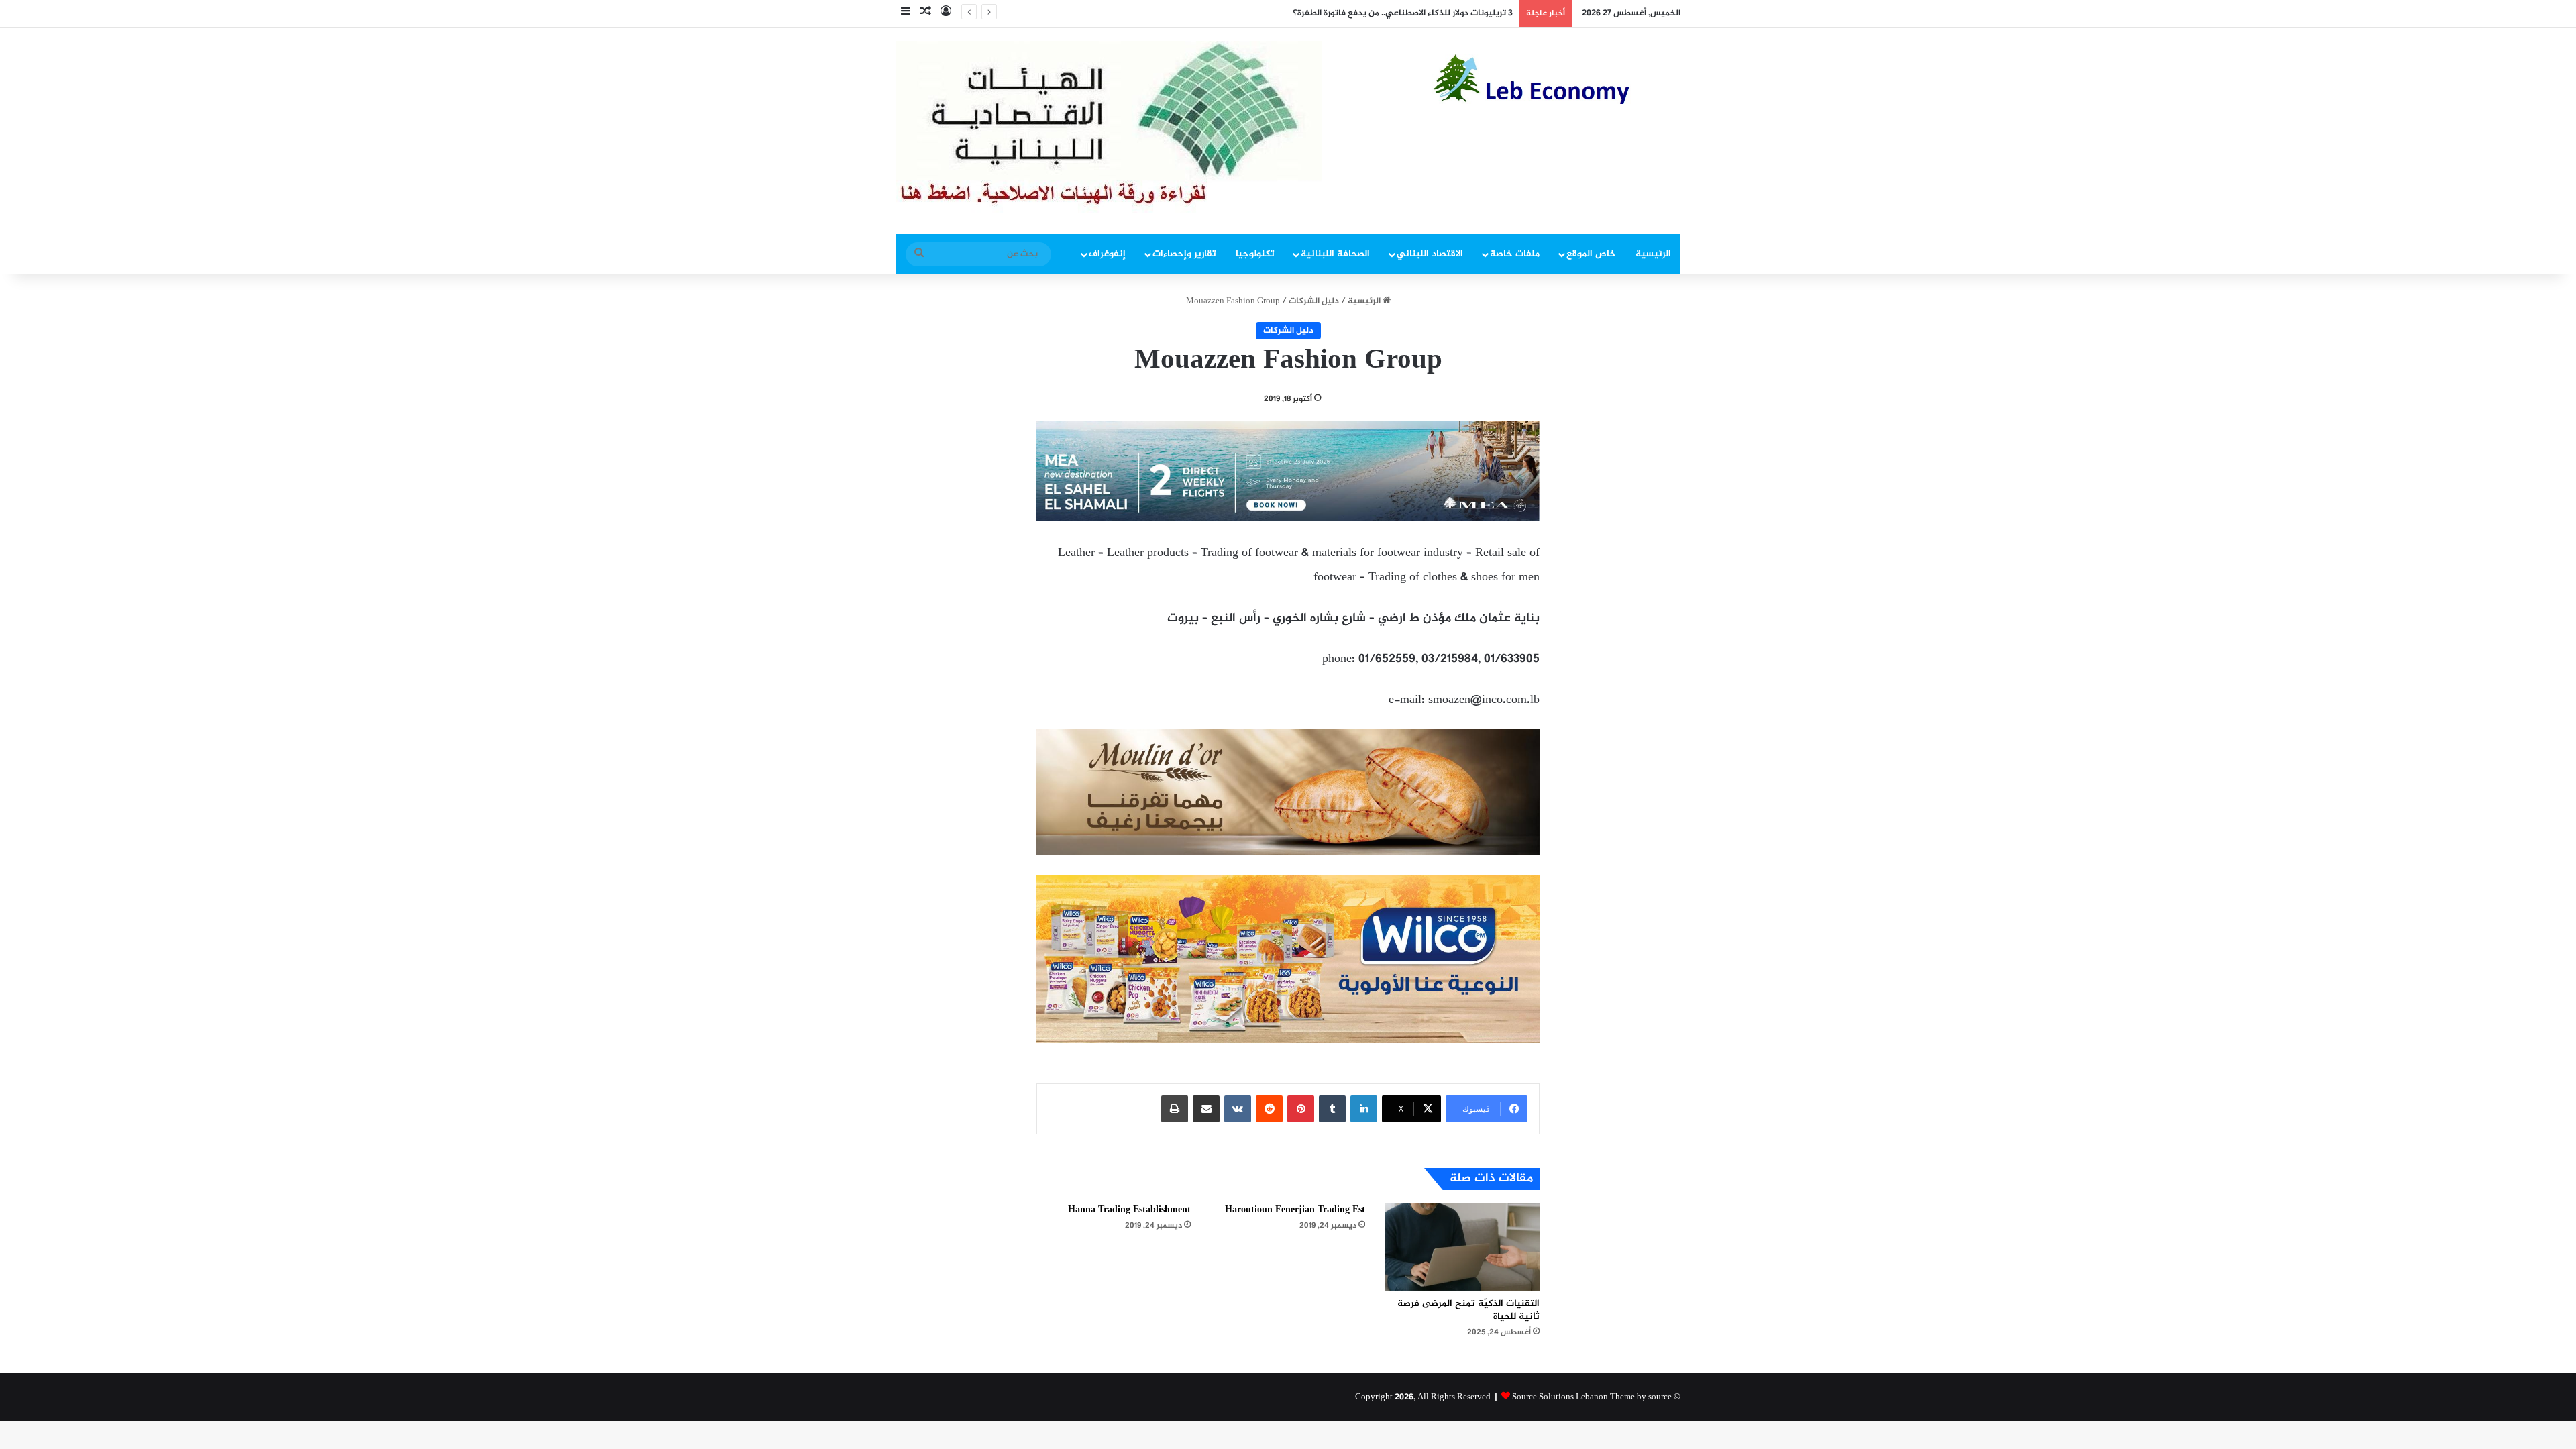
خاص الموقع (1591, 254)
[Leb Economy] (1556, 79)
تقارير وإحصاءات (1184, 254)
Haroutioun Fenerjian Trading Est (1295, 1210)
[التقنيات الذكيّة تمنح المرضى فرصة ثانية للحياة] (1462, 1247)
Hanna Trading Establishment (1129, 1210)
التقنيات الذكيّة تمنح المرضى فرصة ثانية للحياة (1468, 1310)
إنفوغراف (1107, 254)
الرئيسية (1653, 254)
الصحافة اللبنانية (1335, 254)
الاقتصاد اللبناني (1430, 254)
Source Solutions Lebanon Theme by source (1592, 1397)
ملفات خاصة (1515, 254)
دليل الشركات (1314, 301)
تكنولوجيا (1255, 254)
